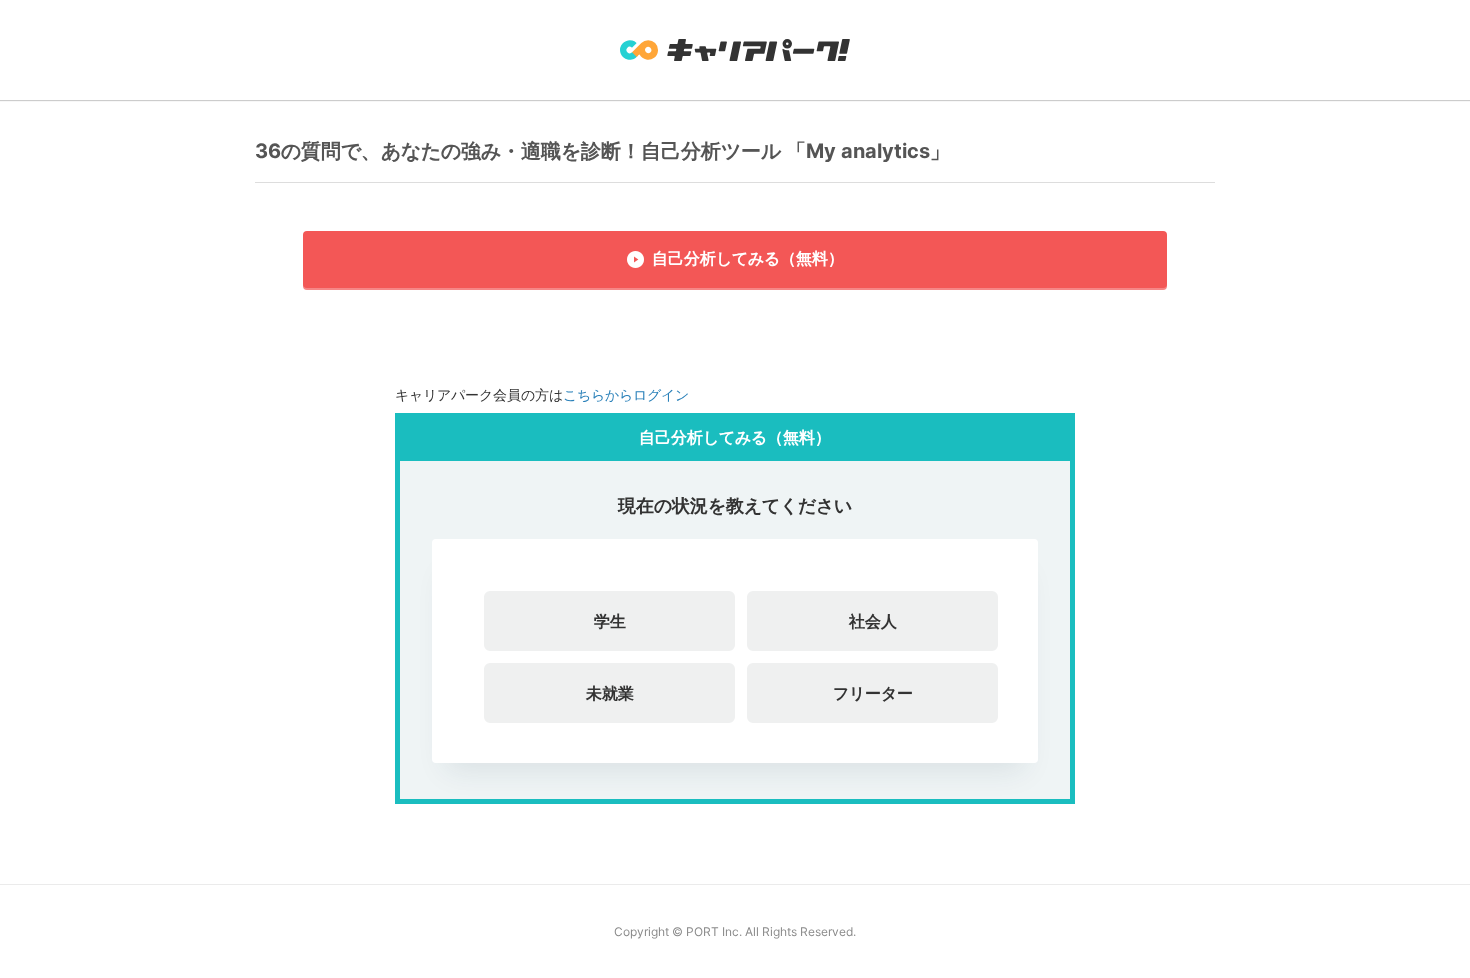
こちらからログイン (626, 394)
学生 (610, 621)
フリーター (873, 693)
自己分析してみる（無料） (748, 258)
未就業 (610, 693)
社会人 (873, 621)
